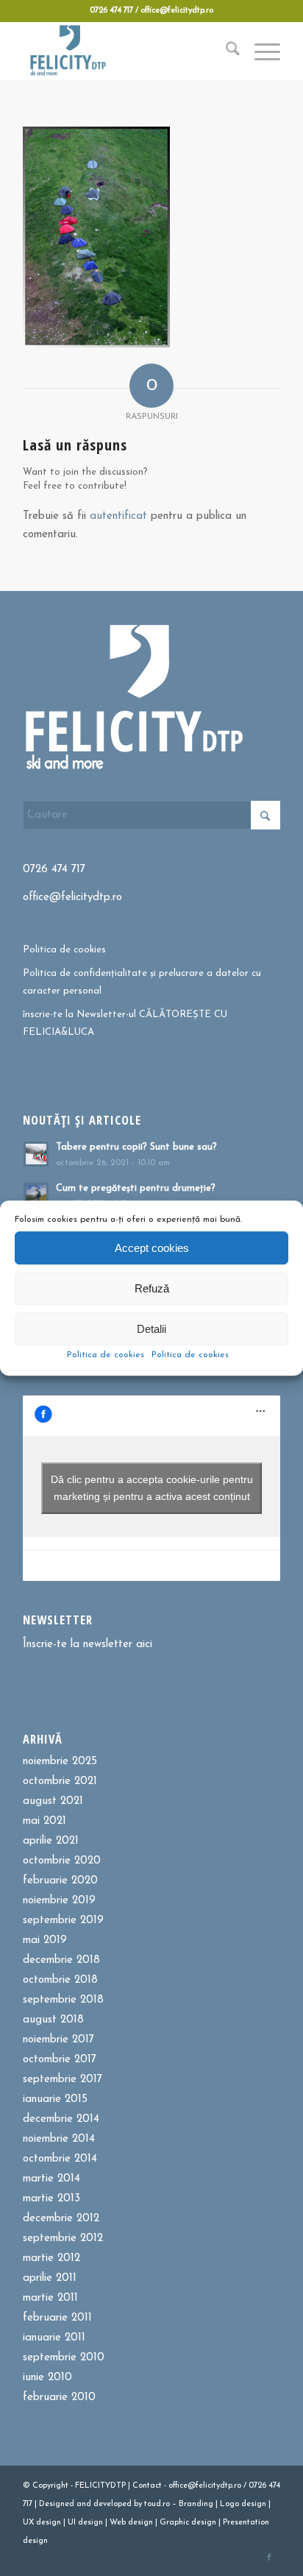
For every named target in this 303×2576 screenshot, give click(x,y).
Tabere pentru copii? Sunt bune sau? (136, 1147)
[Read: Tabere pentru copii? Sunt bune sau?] (36, 1154)
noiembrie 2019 (59, 1901)
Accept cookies (152, 1248)
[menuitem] (225, 51)
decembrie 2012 (61, 2219)
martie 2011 (50, 2298)
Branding (196, 2504)
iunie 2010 (47, 2378)
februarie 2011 (57, 2318)
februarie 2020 (60, 1881)
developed (113, 2504)
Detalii (151, 1329)
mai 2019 (45, 1940)
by (138, 2504)
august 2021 (53, 1801)
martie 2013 (51, 2199)
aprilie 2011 (50, 2278)
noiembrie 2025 (60, 1762)
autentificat (118, 516)
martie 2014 (51, 2179)
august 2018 (53, 2020)
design (254, 2504)
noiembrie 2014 (59, 2139)
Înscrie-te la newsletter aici (88, 1645)
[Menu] (260, 51)
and (84, 2504)
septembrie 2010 (64, 2358)
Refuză (152, 1288)
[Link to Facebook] (269, 2558)
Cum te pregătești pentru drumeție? (136, 1188)
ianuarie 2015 (55, 2099)
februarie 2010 (59, 2398)
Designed (57, 2504)
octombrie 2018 (60, 1980)
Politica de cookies (106, 1355)
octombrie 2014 (60, 2159)
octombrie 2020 (62, 1861)
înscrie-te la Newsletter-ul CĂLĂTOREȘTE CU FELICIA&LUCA (125, 1023)
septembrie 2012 (63, 2239)
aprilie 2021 (51, 1841)
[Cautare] (225, 51)
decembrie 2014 (61, 2119)
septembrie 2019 (63, 1921)
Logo (229, 2504)
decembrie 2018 (61, 1960)
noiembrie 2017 (58, 2040)
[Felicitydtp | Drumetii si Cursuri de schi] (126, 51)
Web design (131, 2523)
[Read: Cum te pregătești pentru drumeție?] (36, 1195)
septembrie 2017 (63, 2080)
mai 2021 (44, 1821)
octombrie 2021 (60, 1781)
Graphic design (188, 2523)
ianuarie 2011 (54, 2338)
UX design (42, 2523)
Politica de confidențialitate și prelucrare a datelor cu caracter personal (142, 982)
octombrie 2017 (60, 2060)
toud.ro (157, 2504)
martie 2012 (51, 2258)
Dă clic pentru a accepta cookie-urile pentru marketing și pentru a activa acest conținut (152, 1488)
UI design (85, 2523)
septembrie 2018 (63, 2000)
